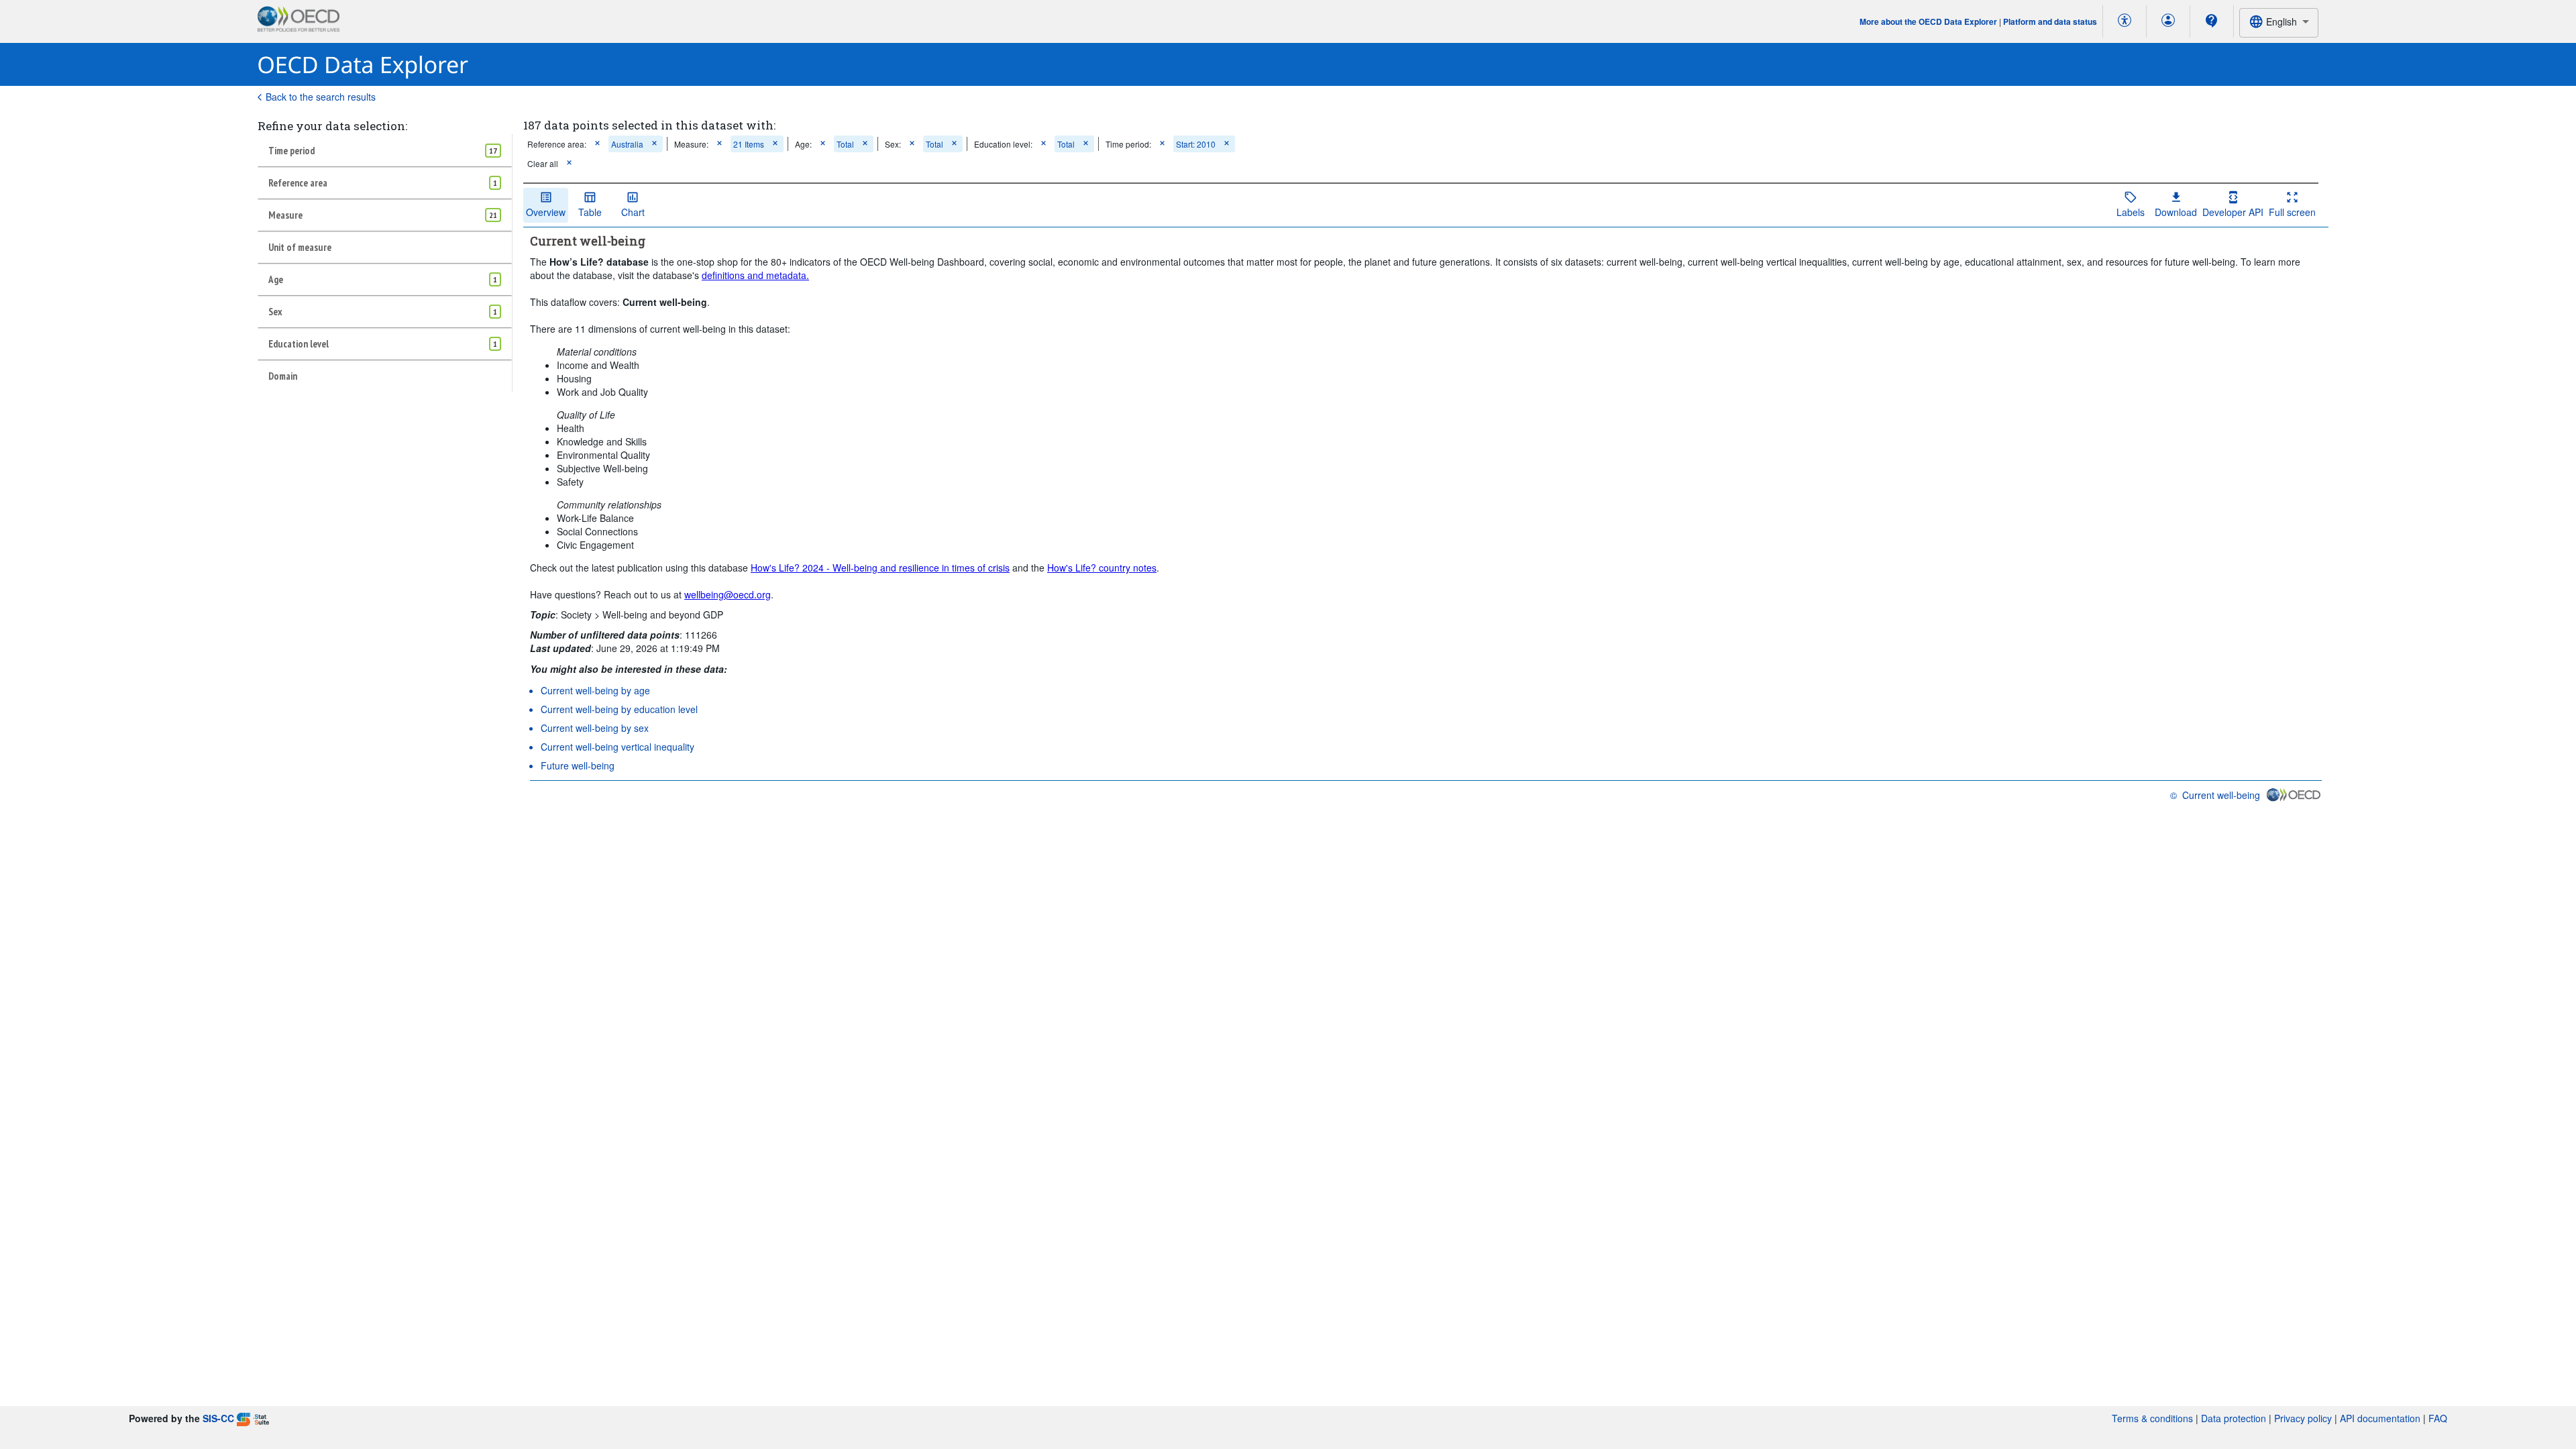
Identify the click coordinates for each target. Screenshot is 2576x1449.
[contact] (2212, 21)
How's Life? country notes (1102, 568)
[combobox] (2279, 22)
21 (493, 215)
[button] (597, 144)
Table (590, 212)
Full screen (2292, 212)
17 (493, 151)
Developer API (2233, 212)
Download (2176, 212)
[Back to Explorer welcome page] (363, 65)
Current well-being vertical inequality (618, 747)
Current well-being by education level (619, 709)
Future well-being (578, 765)
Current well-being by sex (595, 728)
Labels (2131, 212)
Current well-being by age (595, 690)
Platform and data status (2050, 21)
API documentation (2380, 1418)
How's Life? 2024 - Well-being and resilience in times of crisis (880, 568)
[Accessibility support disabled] (2125, 21)
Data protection (2234, 1418)
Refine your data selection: (332, 126)
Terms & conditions (2152, 1418)
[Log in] (2168, 21)
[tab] (385, 150)
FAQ (2438, 1418)
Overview (546, 212)
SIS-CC (218, 1418)
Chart (633, 212)
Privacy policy (2303, 1418)
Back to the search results (321, 97)
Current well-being (2221, 795)
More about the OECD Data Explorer (1928, 21)
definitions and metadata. (755, 275)
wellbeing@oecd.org (728, 594)
